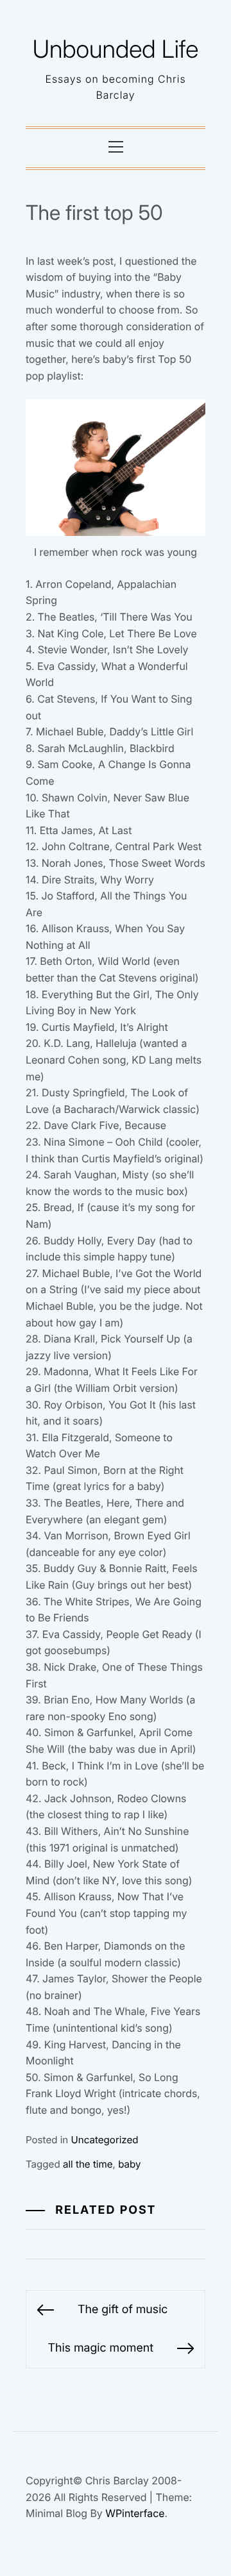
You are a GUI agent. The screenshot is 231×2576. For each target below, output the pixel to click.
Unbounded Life (116, 49)
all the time (88, 2164)
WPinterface (135, 2513)
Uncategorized (105, 2140)
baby (129, 2164)
